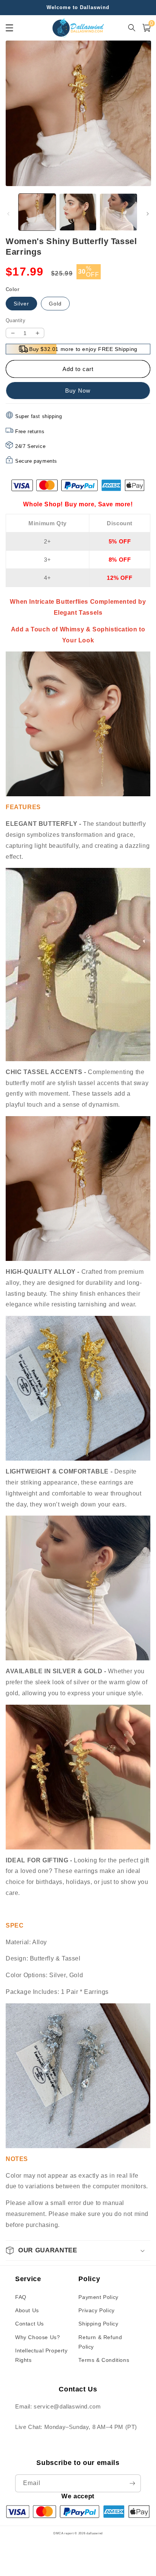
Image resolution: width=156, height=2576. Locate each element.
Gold (55, 304)
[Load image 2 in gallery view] (78, 212)
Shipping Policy (98, 2324)
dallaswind (94, 2533)
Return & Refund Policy (100, 2342)
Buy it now (78, 391)
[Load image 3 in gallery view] (119, 212)
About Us (27, 2310)
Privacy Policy (96, 2310)
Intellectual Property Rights (41, 2355)
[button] (78, 2250)
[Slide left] (8, 214)
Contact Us (30, 2324)
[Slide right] (148, 214)
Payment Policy (98, 2297)
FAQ (21, 2297)
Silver (21, 304)
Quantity (16, 320)
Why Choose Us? (37, 2337)
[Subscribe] (132, 2483)
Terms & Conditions (104, 2360)
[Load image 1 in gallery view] (37, 212)
